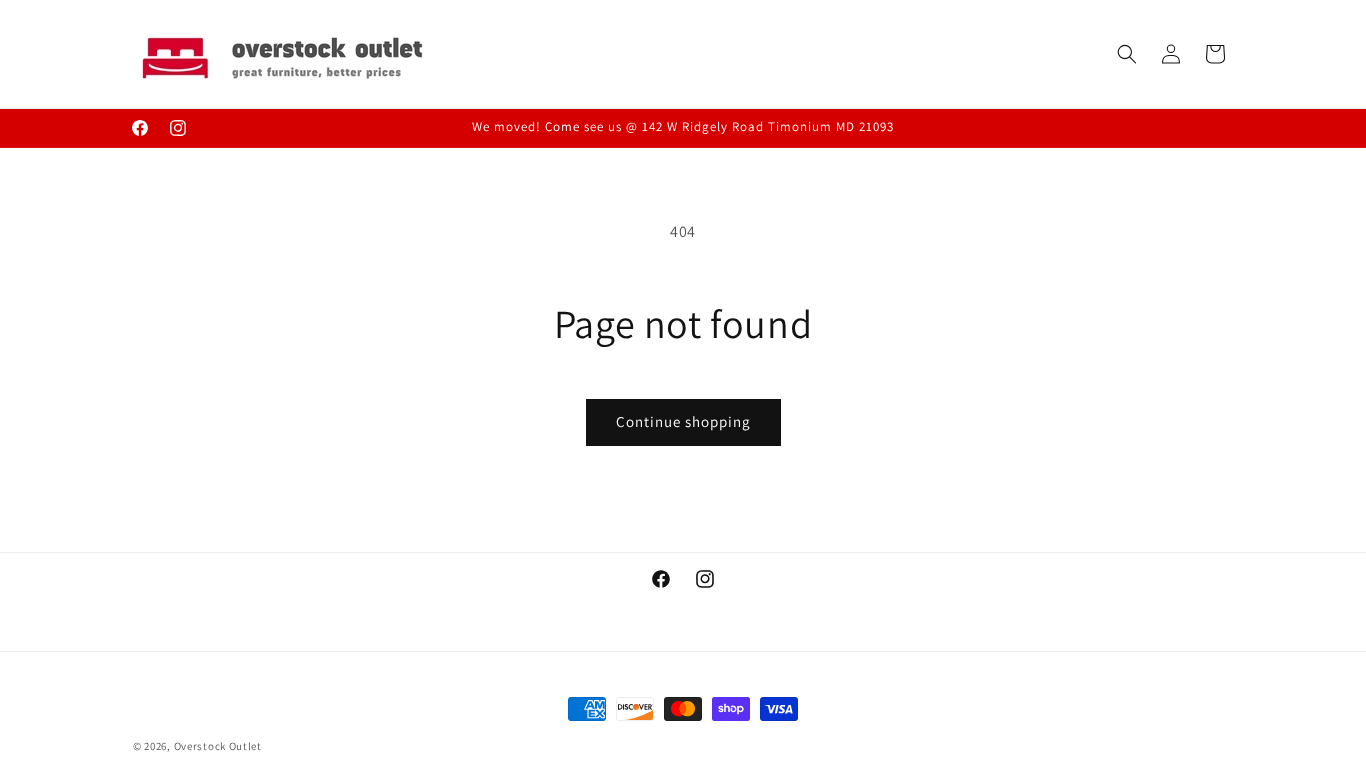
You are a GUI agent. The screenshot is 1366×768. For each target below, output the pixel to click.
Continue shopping (683, 421)
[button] (1127, 54)
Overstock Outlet (218, 746)
